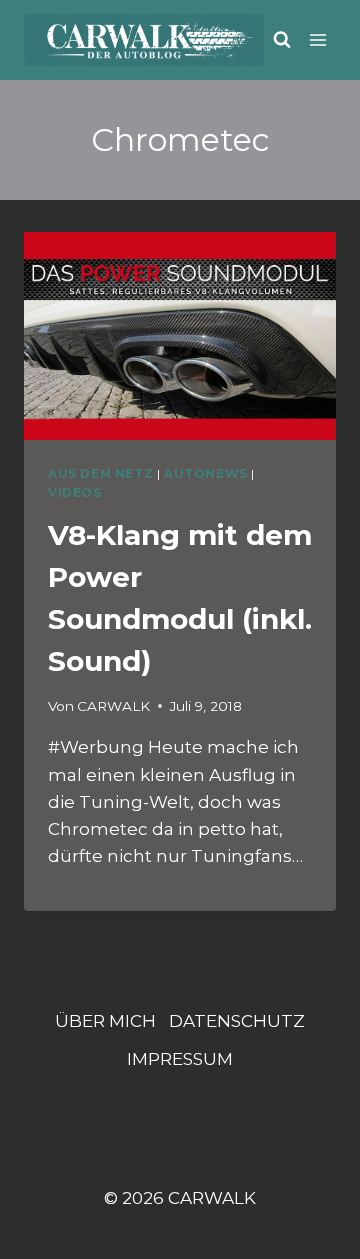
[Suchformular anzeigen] (282, 40)
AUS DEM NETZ (100, 473)
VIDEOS (75, 492)
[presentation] (180, 336)
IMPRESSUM (180, 1059)
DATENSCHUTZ (237, 1021)
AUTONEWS (206, 473)
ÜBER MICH (105, 1021)
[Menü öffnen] (318, 39)
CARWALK (113, 706)
